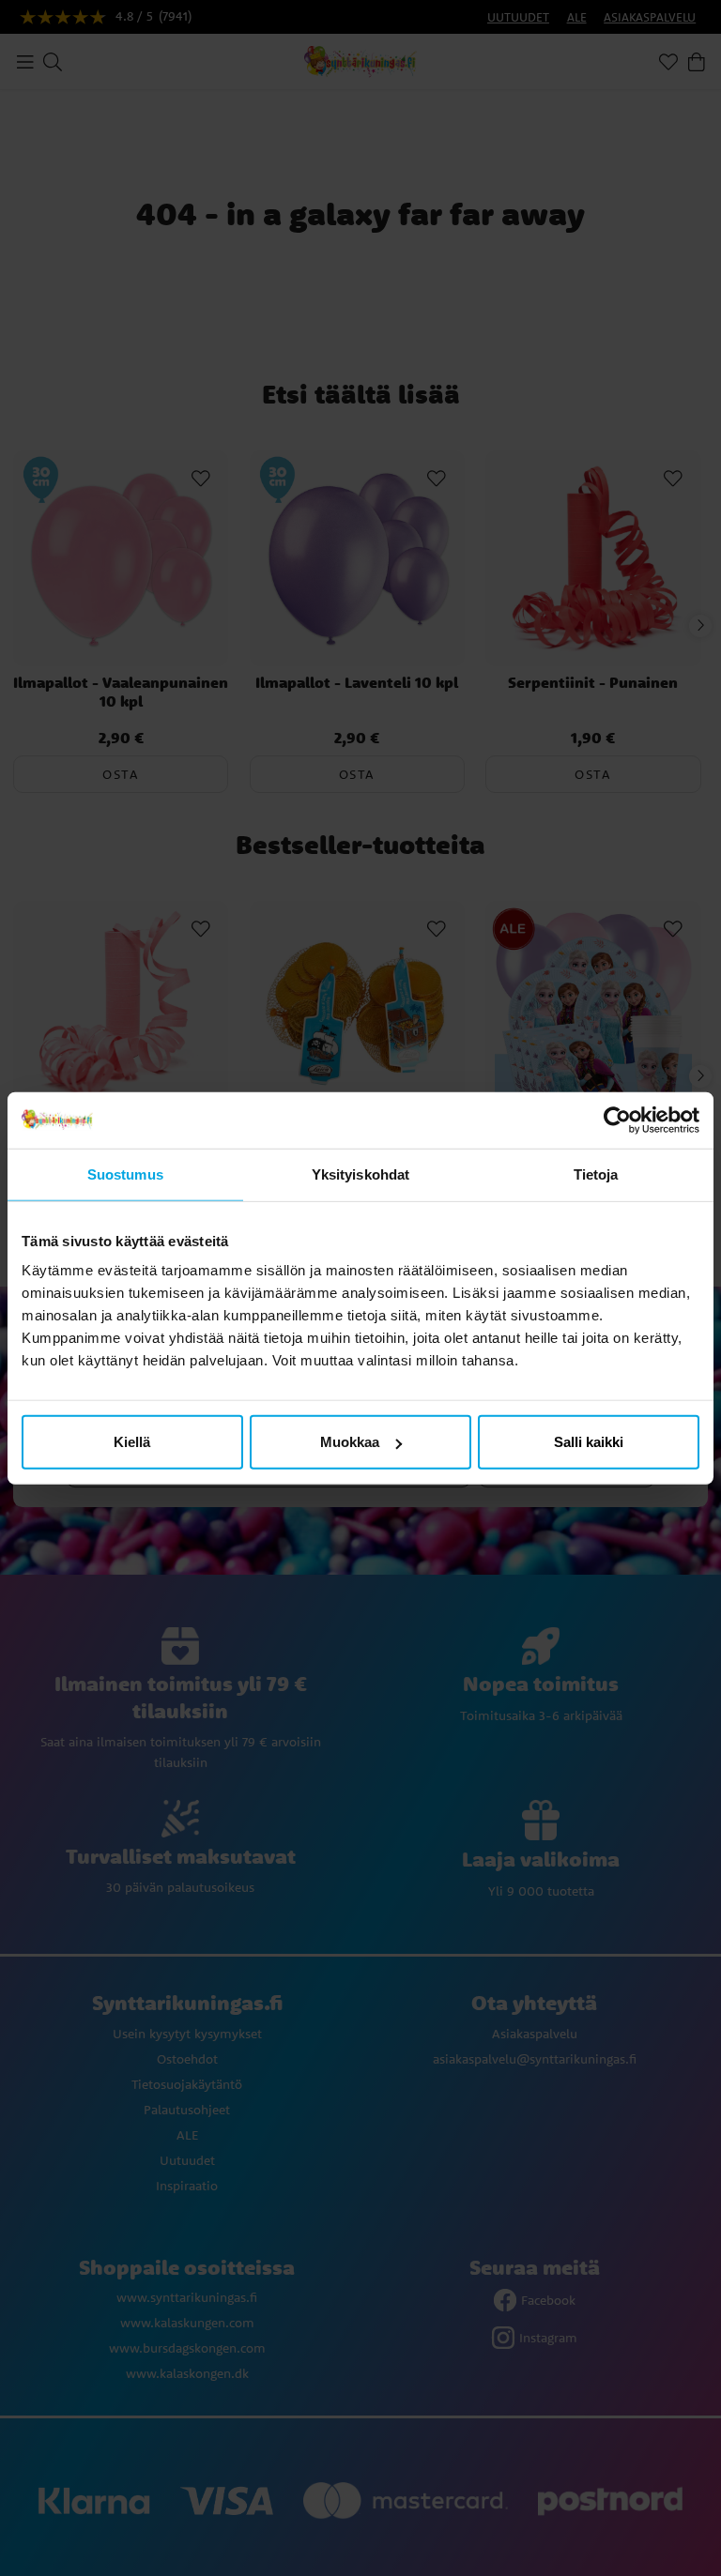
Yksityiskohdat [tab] (360, 1174)
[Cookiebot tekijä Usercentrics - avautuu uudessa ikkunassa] (617, 1120)
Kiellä (132, 1442)
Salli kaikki (589, 1442)
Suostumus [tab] (125, 1174)
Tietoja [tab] (596, 1174)
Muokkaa (350, 1442)
